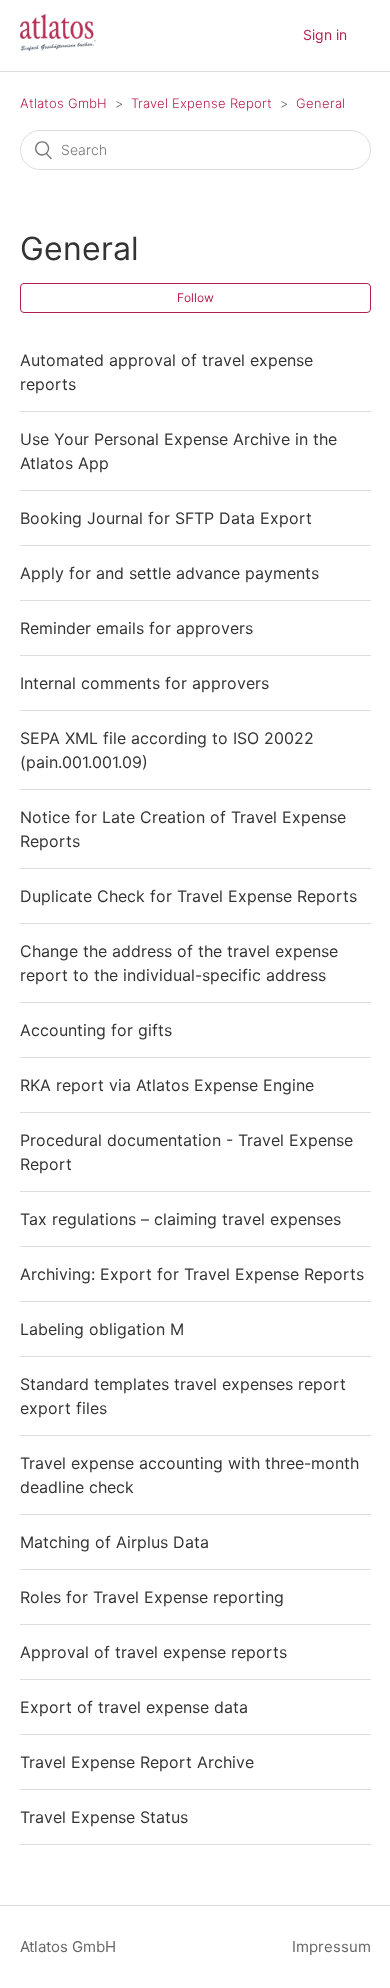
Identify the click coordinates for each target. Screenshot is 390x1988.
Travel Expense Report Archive (137, 1762)
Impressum (331, 1946)
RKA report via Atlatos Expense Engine (167, 1085)
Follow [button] (195, 297)
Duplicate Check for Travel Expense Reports (188, 896)
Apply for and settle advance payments (169, 573)
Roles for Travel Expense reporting (152, 1597)
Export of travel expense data (134, 1707)
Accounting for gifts (96, 1030)
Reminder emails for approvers (136, 628)
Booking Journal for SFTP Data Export (166, 518)
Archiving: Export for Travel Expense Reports (192, 1274)
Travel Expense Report (201, 103)
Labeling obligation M (102, 1329)
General (320, 103)
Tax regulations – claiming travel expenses (180, 1219)
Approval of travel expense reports (153, 1652)
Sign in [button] (325, 34)
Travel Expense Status (104, 1817)
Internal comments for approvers (144, 683)
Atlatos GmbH (63, 103)
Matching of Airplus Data (114, 1542)
